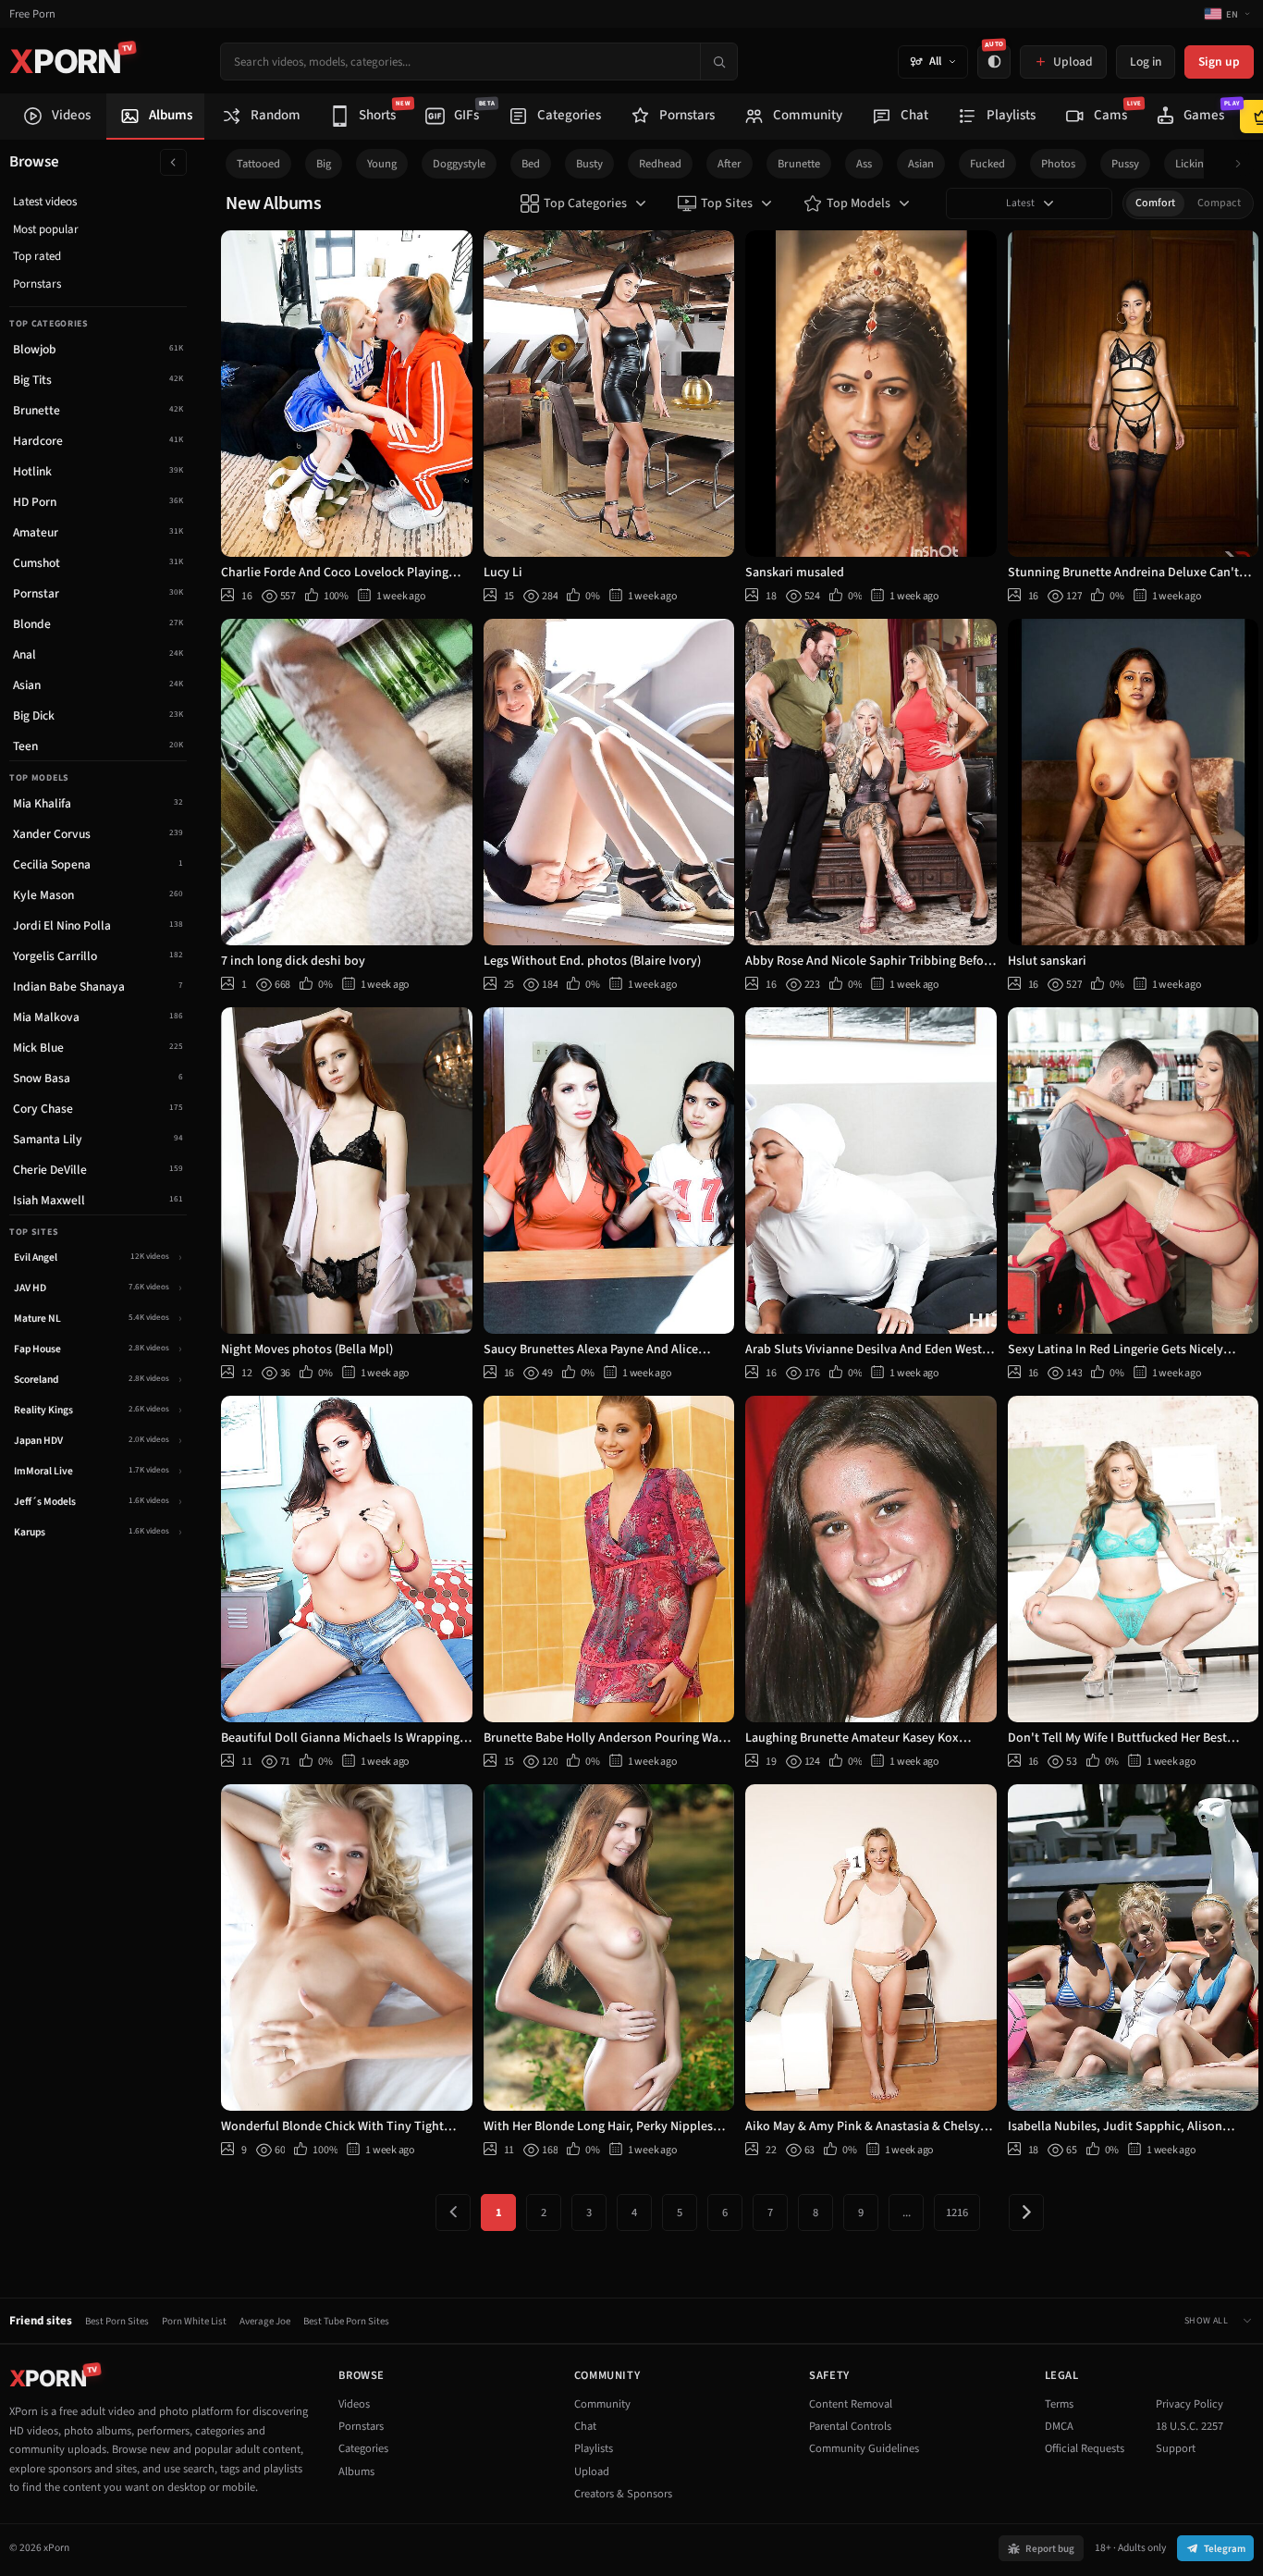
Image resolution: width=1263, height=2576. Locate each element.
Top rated (37, 256)
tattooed (258, 164)
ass (864, 164)
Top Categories (585, 203)
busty (589, 164)
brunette (799, 164)
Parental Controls (850, 2426)
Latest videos (45, 202)
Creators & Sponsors (623, 2494)
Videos (354, 2404)
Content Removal (851, 2404)
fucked (987, 164)
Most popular (46, 229)
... (907, 2212)
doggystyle (459, 164)
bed (531, 164)
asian (921, 164)
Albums (356, 2471)
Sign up (1219, 62)
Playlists (594, 2448)
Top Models (858, 203)
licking (1192, 164)
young (382, 164)
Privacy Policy (1189, 2404)
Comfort (1155, 203)
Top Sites (727, 203)
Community (602, 2404)
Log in (1146, 62)
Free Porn (32, 14)
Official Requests (1085, 2448)
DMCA (1059, 2426)
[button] (1243, 164)
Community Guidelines (864, 2448)
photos (1058, 164)
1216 (957, 2212)
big (324, 164)
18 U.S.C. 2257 (1189, 2426)
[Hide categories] (173, 162)
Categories (363, 2448)
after (730, 164)
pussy (1125, 164)
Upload (592, 2471)
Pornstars (37, 284)
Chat (585, 2426)
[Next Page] (1026, 2212)
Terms (1059, 2404)
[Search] (718, 62)
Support (1176, 2448)
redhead (660, 164)
